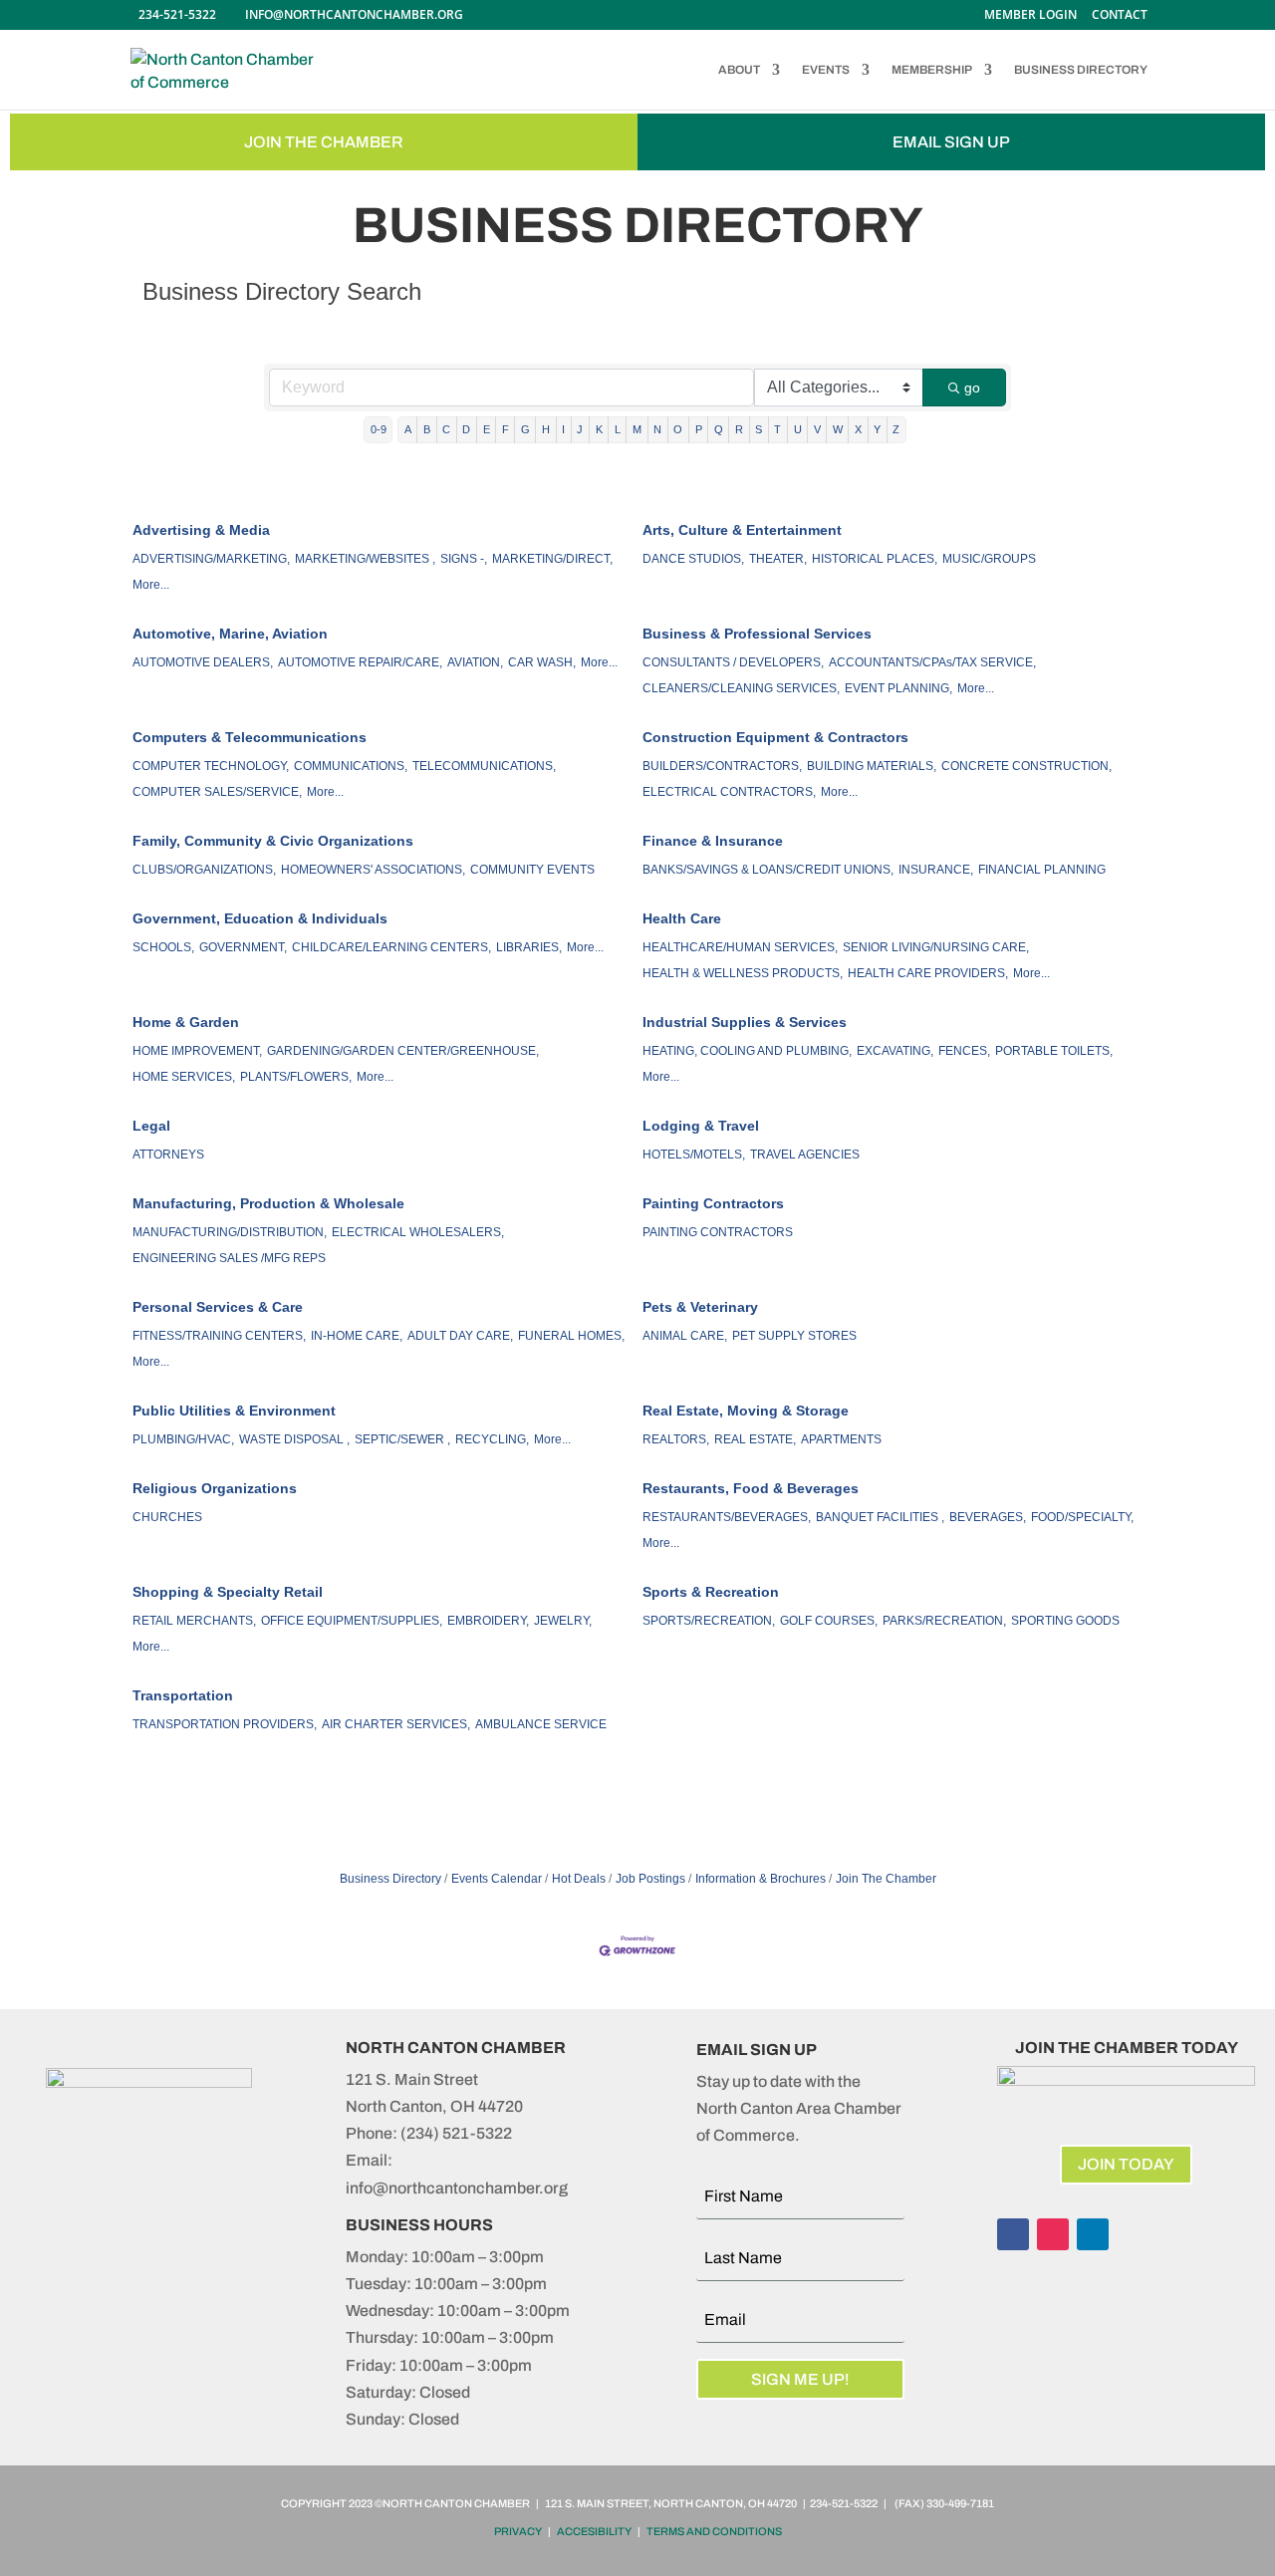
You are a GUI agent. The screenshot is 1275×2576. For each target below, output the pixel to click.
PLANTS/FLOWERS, (296, 1077)
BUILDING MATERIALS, (872, 766)
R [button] (739, 429)
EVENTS (826, 70)
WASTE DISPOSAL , (294, 1439)
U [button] (798, 429)
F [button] (506, 429)
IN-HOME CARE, (357, 1336)
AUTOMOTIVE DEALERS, (203, 662)
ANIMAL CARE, (685, 1336)
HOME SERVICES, (184, 1077)
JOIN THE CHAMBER (324, 142)
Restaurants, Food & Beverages (751, 1488)
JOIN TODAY (1126, 2164)
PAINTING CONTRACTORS (718, 1232)
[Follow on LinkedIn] (1093, 2234)
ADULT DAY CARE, (460, 1336)
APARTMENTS (841, 1439)
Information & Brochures (761, 1879)
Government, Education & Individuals (260, 918)
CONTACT (1120, 16)
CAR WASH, (542, 662)
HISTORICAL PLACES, (875, 559)
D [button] (466, 429)
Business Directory (390, 1879)
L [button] (618, 429)
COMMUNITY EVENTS (532, 870)
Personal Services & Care (218, 1307)
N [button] (657, 429)
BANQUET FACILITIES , (880, 1517)
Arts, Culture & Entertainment (742, 530)
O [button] (678, 429)
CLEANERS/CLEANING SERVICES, (741, 688)
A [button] (408, 429)
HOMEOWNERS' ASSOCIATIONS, (373, 870)
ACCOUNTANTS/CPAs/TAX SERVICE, (932, 662)
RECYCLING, (492, 1439)
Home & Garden (186, 1022)
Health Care (682, 918)
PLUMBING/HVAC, (183, 1439)
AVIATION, (475, 662)
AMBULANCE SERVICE (541, 1724)
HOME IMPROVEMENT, (197, 1051)
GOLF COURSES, (829, 1621)
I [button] (563, 429)
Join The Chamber (886, 1879)
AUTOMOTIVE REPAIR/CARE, (360, 662)
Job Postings (650, 1879)
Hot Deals (579, 1879)
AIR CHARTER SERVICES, (396, 1724)
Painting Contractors (713, 1203)
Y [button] (877, 429)
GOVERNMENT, (243, 947)
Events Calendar (497, 1879)
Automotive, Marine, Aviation (230, 634)
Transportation (183, 1695)
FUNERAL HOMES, (571, 1336)
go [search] (972, 387)
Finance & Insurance (713, 841)
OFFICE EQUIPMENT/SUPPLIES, (352, 1621)
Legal (151, 1126)
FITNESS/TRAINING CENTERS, (219, 1336)
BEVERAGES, (988, 1517)
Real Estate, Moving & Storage (746, 1411)
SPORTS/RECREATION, (709, 1621)
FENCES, (964, 1051)
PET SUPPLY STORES (794, 1336)
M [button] (637, 429)
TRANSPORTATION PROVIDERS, (225, 1724)
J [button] (580, 429)
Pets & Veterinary (700, 1307)
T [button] (777, 429)
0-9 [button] (379, 429)
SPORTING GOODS (1065, 1621)
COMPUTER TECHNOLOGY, (211, 766)
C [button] (446, 429)
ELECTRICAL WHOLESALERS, (418, 1232)
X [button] (858, 429)
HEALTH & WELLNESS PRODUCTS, (743, 973)
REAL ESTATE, (755, 1439)
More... (151, 585)
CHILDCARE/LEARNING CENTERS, (391, 947)
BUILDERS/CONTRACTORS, (722, 766)
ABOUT (739, 70)
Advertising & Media (201, 530)
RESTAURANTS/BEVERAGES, (727, 1517)
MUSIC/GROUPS (989, 559)
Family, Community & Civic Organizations (273, 841)
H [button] (546, 429)
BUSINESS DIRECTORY (1081, 70)
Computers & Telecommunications (250, 737)
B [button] (427, 429)
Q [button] (719, 429)
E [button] (487, 429)
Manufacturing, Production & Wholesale (268, 1203)
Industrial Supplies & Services (745, 1022)
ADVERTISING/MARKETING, (211, 559)
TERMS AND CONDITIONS (714, 2531)
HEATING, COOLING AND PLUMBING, (747, 1051)
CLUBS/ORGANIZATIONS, (204, 870)
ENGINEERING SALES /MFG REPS (229, 1258)
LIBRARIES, (529, 947)
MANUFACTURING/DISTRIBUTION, (230, 1232)
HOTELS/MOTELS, (694, 1155)
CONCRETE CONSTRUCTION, (1026, 766)
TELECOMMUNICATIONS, (484, 766)
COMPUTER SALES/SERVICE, (217, 792)
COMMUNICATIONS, (351, 766)
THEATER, (778, 559)
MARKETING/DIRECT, (552, 559)
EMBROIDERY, (488, 1621)
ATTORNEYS (168, 1155)
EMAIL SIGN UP (951, 142)
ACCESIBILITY (594, 2531)
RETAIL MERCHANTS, (194, 1621)
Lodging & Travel (701, 1126)
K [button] (599, 429)
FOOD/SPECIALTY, (1082, 1517)
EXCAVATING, (895, 1051)
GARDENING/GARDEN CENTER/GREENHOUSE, (403, 1051)
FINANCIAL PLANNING (1042, 870)
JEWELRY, (563, 1621)
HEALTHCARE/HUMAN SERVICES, (740, 947)
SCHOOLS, (163, 947)
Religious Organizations (215, 1488)
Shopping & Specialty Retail (228, 1592)
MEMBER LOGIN (1030, 16)
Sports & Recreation (711, 1592)
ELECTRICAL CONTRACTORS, (729, 792)
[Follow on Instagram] (1053, 2234)
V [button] (817, 429)
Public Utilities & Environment (234, 1411)
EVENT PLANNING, (898, 688)
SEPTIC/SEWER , (402, 1439)
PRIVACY (518, 2531)
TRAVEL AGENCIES (805, 1155)
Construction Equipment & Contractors (775, 737)
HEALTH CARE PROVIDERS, (928, 973)
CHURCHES (167, 1517)
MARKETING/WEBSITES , (365, 559)
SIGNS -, (464, 559)
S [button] (759, 429)
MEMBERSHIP (932, 70)
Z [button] (896, 429)
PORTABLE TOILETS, (1054, 1051)
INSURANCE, (936, 870)
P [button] (699, 429)
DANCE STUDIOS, (693, 559)
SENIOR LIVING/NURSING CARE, (936, 947)
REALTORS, (676, 1439)
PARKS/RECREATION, (944, 1621)
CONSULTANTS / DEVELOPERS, (733, 662)
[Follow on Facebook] (1013, 2234)
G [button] (525, 429)
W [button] (838, 429)
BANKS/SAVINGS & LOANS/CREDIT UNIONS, (768, 870)
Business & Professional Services (757, 634)
